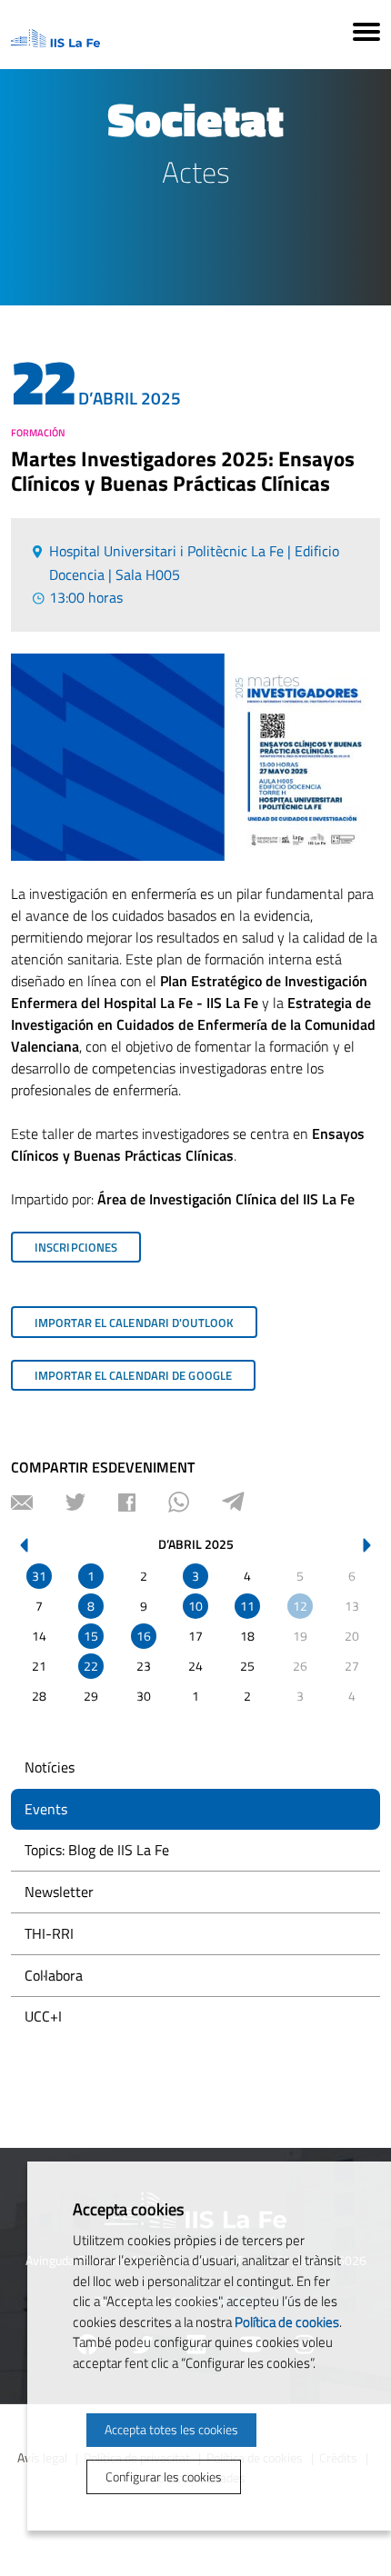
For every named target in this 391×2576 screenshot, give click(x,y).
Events (46, 1809)
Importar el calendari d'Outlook (134, 1323)
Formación (38, 433)
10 (195, 1606)
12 (300, 1606)
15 (91, 1636)
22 (91, 1666)
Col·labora (54, 1975)
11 (247, 1606)
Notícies (50, 1767)
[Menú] (366, 35)
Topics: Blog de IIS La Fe (97, 1850)
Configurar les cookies (164, 2476)
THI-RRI (49, 1933)
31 (39, 1576)
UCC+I (43, 2016)
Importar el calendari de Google (133, 1375)
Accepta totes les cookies (171, 2429)
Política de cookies (287, 2322)
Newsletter (59, 1892)
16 (144, 1636)
